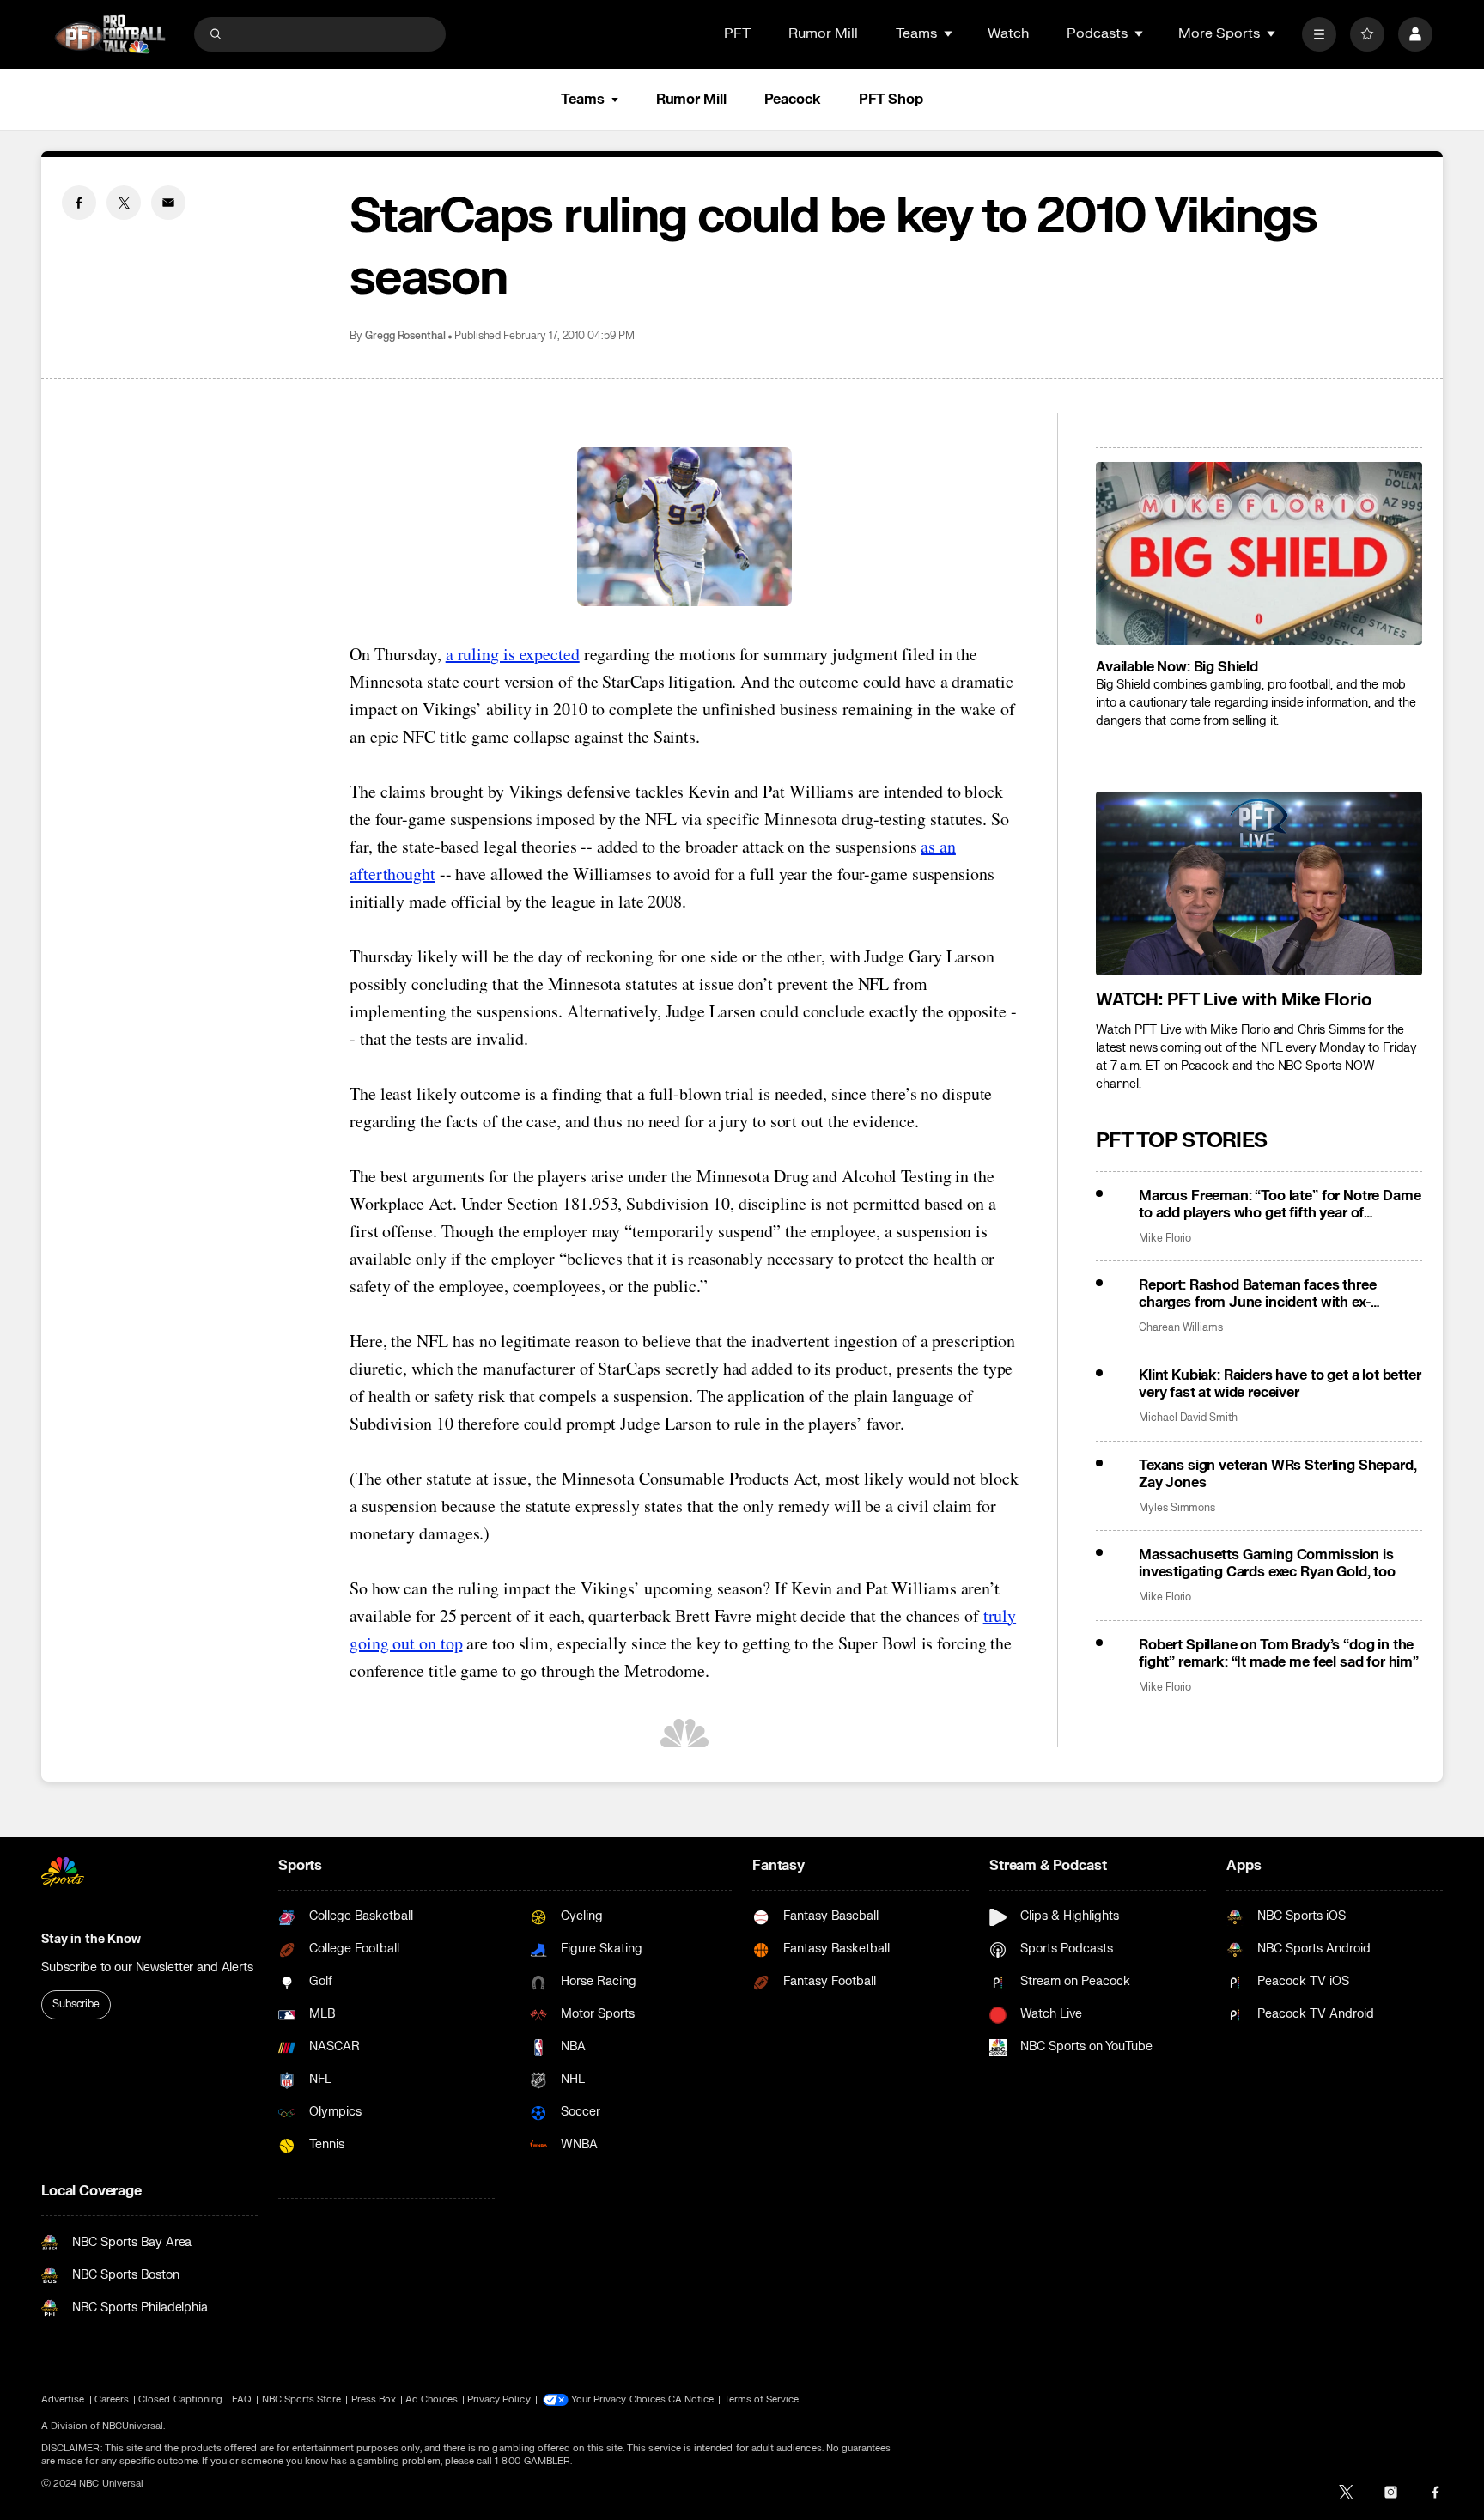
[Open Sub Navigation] (949, 33)
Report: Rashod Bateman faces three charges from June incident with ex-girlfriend (1258, 1294)
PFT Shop (891, 100)
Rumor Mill (823, 33)
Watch (1008, 33)
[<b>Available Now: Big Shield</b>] (1259, 554)
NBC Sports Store (302, 2399)
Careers (112, 2399)
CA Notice (691, 2399)
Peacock (793, 100)
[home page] (110, 34)
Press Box (374, 2399)
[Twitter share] (124, 203)
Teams (582, 100)
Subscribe (76, 2004)
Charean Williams (1181, 1328)
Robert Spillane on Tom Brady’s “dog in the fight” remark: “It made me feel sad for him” (1279, 1654)
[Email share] (168, 203)
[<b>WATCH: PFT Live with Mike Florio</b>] (1259, 884)
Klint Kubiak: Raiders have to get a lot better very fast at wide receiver (1280, 1384)
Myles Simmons (1177, 1508)
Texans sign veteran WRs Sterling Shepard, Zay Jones (1277, 1474)
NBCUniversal (133, 2426)
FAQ (242, 2399)
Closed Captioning (180, 2399)
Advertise (63, 2399)
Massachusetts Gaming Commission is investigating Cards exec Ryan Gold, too (1267, 1564)
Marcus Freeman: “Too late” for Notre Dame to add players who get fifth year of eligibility (1280, 1205)
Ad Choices (432, 2399)
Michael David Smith (1188, 1418)
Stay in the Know (91, 1939)
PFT (737, 33)
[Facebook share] (79, 203)
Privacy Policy (499, 2399)
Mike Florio (1165, 1239)
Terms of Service (762, 2399)
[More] (1319, 34)
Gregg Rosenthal (405, 336)
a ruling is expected (513, 654)
